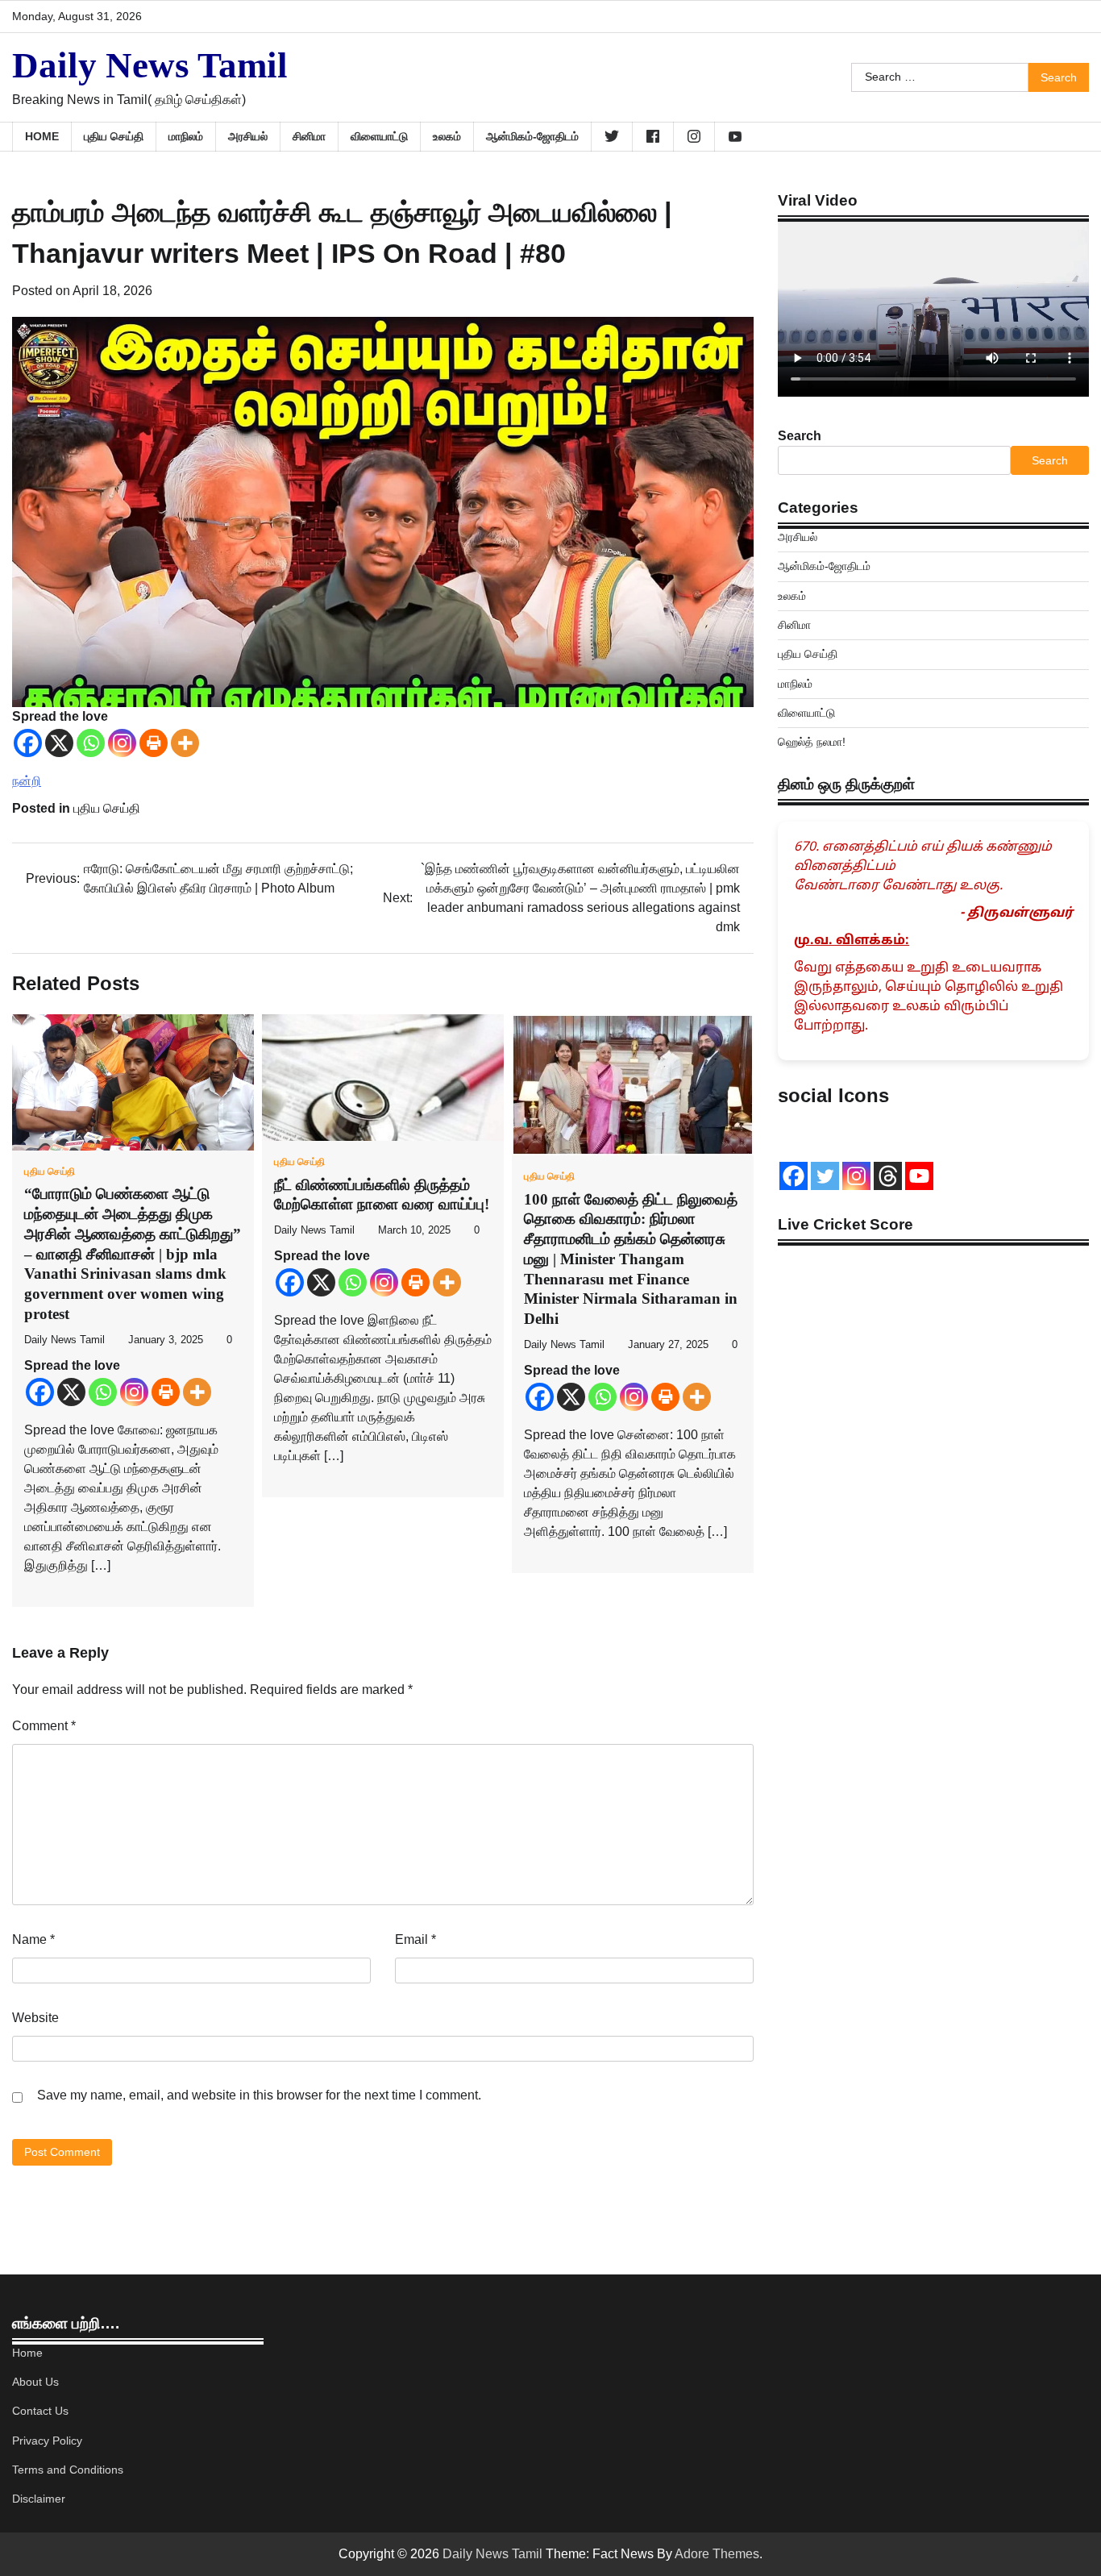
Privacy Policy (47, 2441)
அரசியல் (248, 136)
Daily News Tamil (150, 65)
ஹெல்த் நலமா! (812, 742)
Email (415, 1939)
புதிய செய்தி (114, 136)
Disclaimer (39, 2499)
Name (33, 1939)
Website (35, 2018)
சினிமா (309, 136)
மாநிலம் (186, 136)
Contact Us (40, 2411)
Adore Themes (717, 2554)
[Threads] (888, 1176)
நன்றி (27, 781)
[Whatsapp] (91, 743)
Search (800, 436)
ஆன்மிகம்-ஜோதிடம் (532, 136)
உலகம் (447, 136)
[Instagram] (122, 743)
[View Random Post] (1069, 136)
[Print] (154, 743)
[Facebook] (28, 743)
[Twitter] (825, 1176)
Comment (44, 1726)
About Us (35, 2382)
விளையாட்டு (379, 136)
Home (42, 136)
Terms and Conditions (68, 2470)
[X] (59, 743)
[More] (185, 743)
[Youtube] (919, 1176)
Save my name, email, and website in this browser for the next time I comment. (259, 2095)
